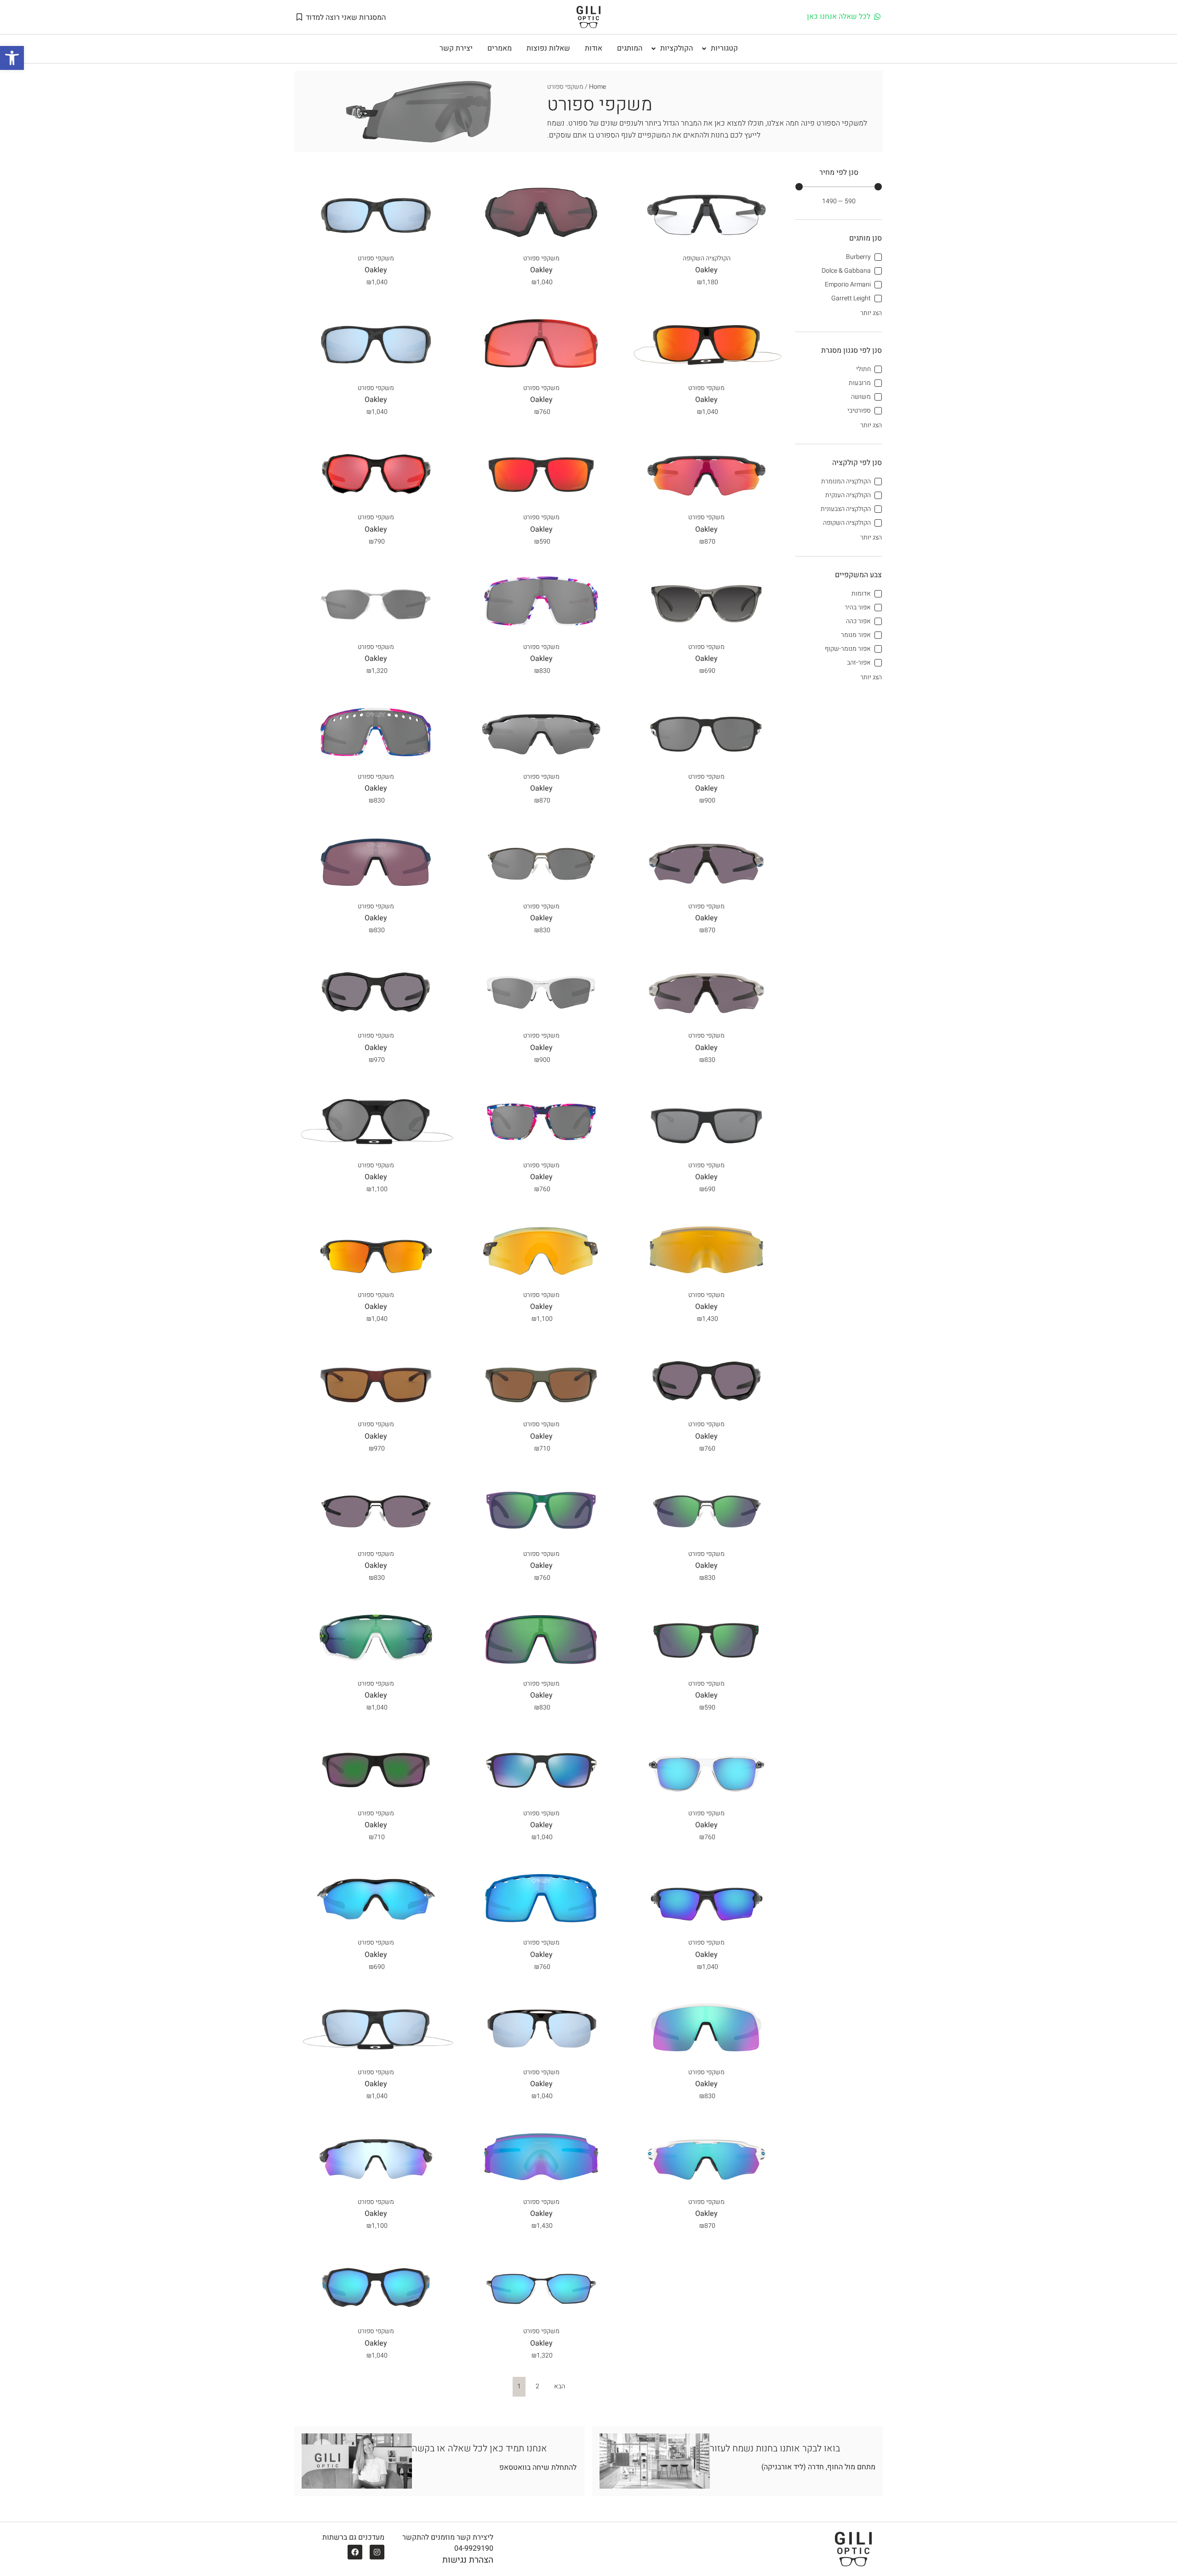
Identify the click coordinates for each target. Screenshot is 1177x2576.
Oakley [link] (376, 270)
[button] (719, 49)
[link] (12, 58)
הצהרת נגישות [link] (468, 2560)
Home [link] (597, 87)
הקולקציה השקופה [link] (707, 258)
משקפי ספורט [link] (376, 258)
